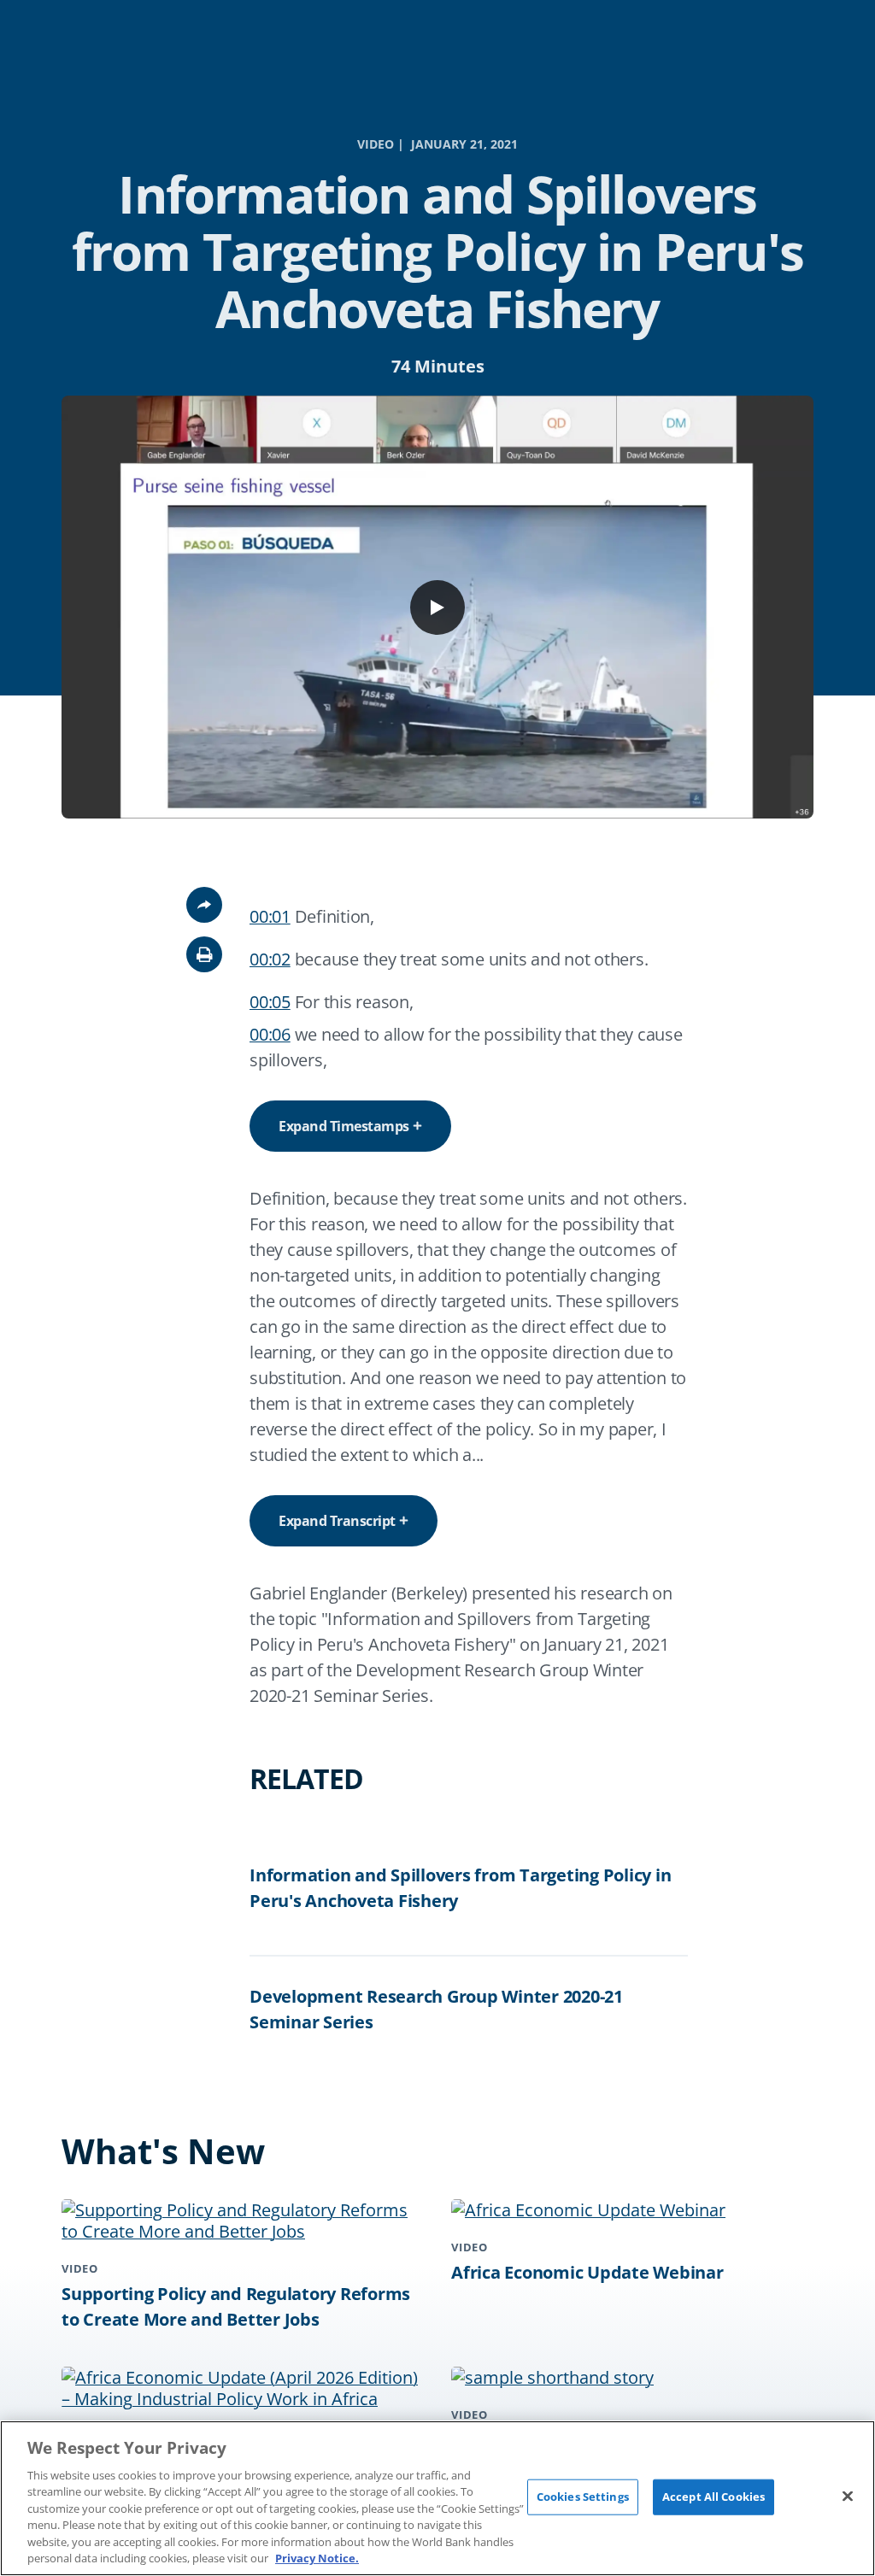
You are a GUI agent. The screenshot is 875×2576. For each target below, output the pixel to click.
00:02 (270, 959)
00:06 (270, 1034)
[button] (204, 954)
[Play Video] (437, 607)
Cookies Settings (583, 2497)
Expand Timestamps (344, 1126)
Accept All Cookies (714, 2497)
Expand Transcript (337, 1521)
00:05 (270, 1002)
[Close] (848, 2496)
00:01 (270, 916)
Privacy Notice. (317, 2558)
